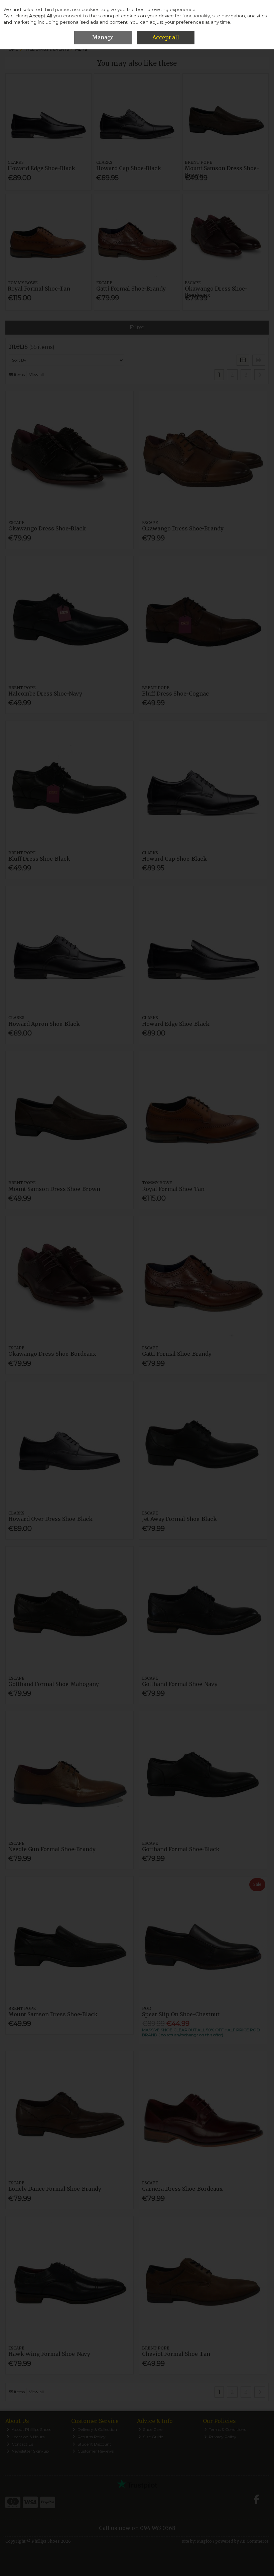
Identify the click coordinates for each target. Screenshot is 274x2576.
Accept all (166, 37)
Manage (103, 37)
